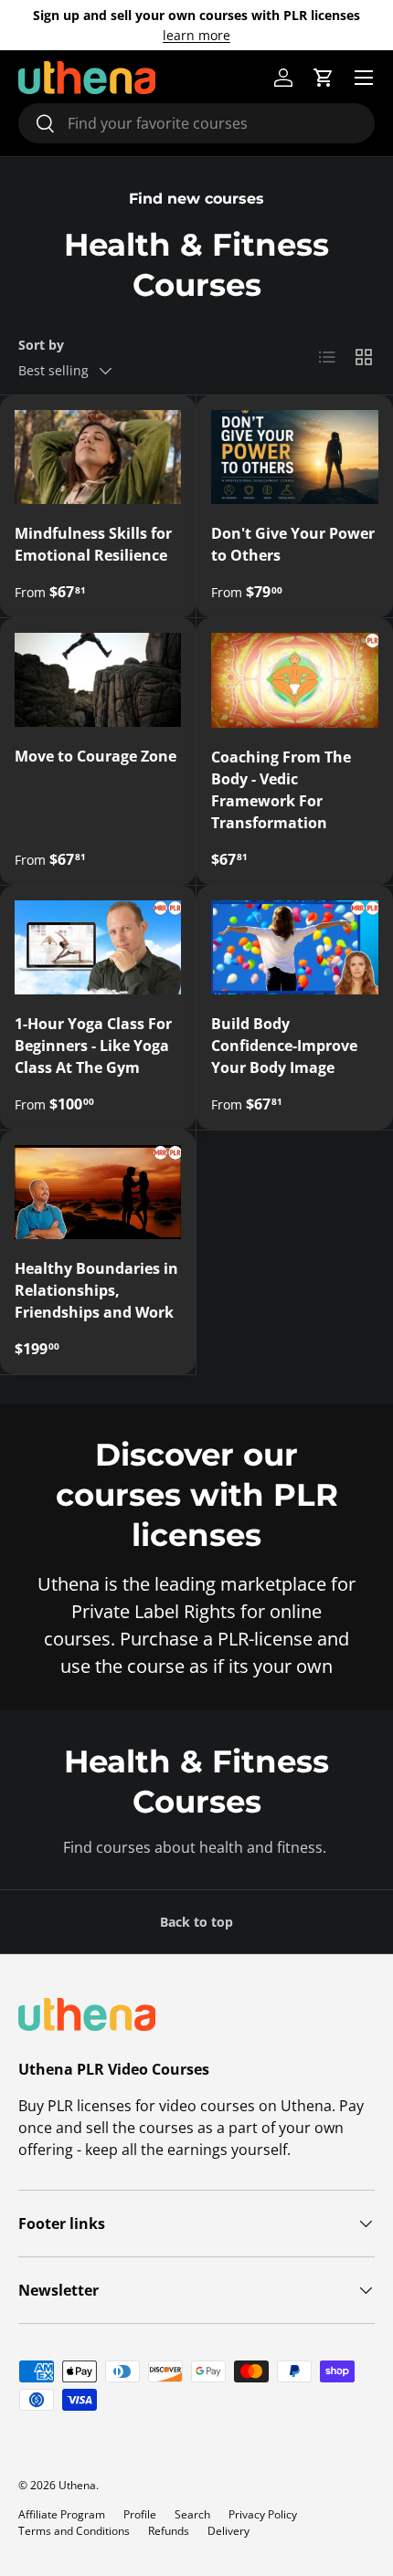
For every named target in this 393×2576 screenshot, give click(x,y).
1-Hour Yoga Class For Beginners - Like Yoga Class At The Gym (93, 1046)
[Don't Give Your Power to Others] (295, 457)
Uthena (77, 2485)
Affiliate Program (62, 2514)
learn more (196, 35)
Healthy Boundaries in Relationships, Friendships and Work (96, 1290)
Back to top (196, 1922)
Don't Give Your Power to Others (293, 544)
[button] (324, 78)
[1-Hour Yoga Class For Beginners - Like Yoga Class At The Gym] (98, 947)
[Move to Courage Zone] (98, 680)
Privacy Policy (263, 2514)
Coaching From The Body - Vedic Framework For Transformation (281, 790)
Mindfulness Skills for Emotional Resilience (93, 544)
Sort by (41, 345)
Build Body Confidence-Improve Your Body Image (284, 1046)
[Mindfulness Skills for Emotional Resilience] (98, 457)
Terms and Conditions (74, 2531)
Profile (140, 2514)
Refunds (169, 2531)
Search (192, 2514)
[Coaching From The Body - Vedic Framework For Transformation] (295, 680)
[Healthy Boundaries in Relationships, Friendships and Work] (98, 1192)
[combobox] (196, 123)
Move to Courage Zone (96, 756)
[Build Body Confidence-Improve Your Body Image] (295, 947)
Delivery (228, 2531)
